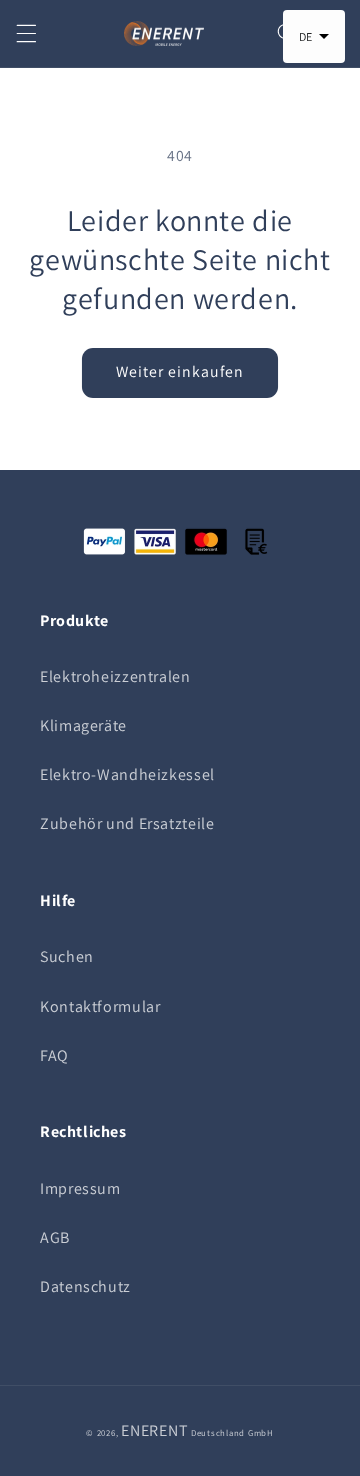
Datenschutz (85, 1286)
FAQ (54, 1055)
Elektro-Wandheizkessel (127, 774)
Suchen (67, 956)
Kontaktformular (100, 1006)
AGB (55, 1237)
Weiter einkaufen (180, 371)
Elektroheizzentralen (115, 676)
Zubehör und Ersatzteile (127, 823)
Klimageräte (83, 725)
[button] (26, 34)
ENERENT (154, 1430)
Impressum (80, 1188)
